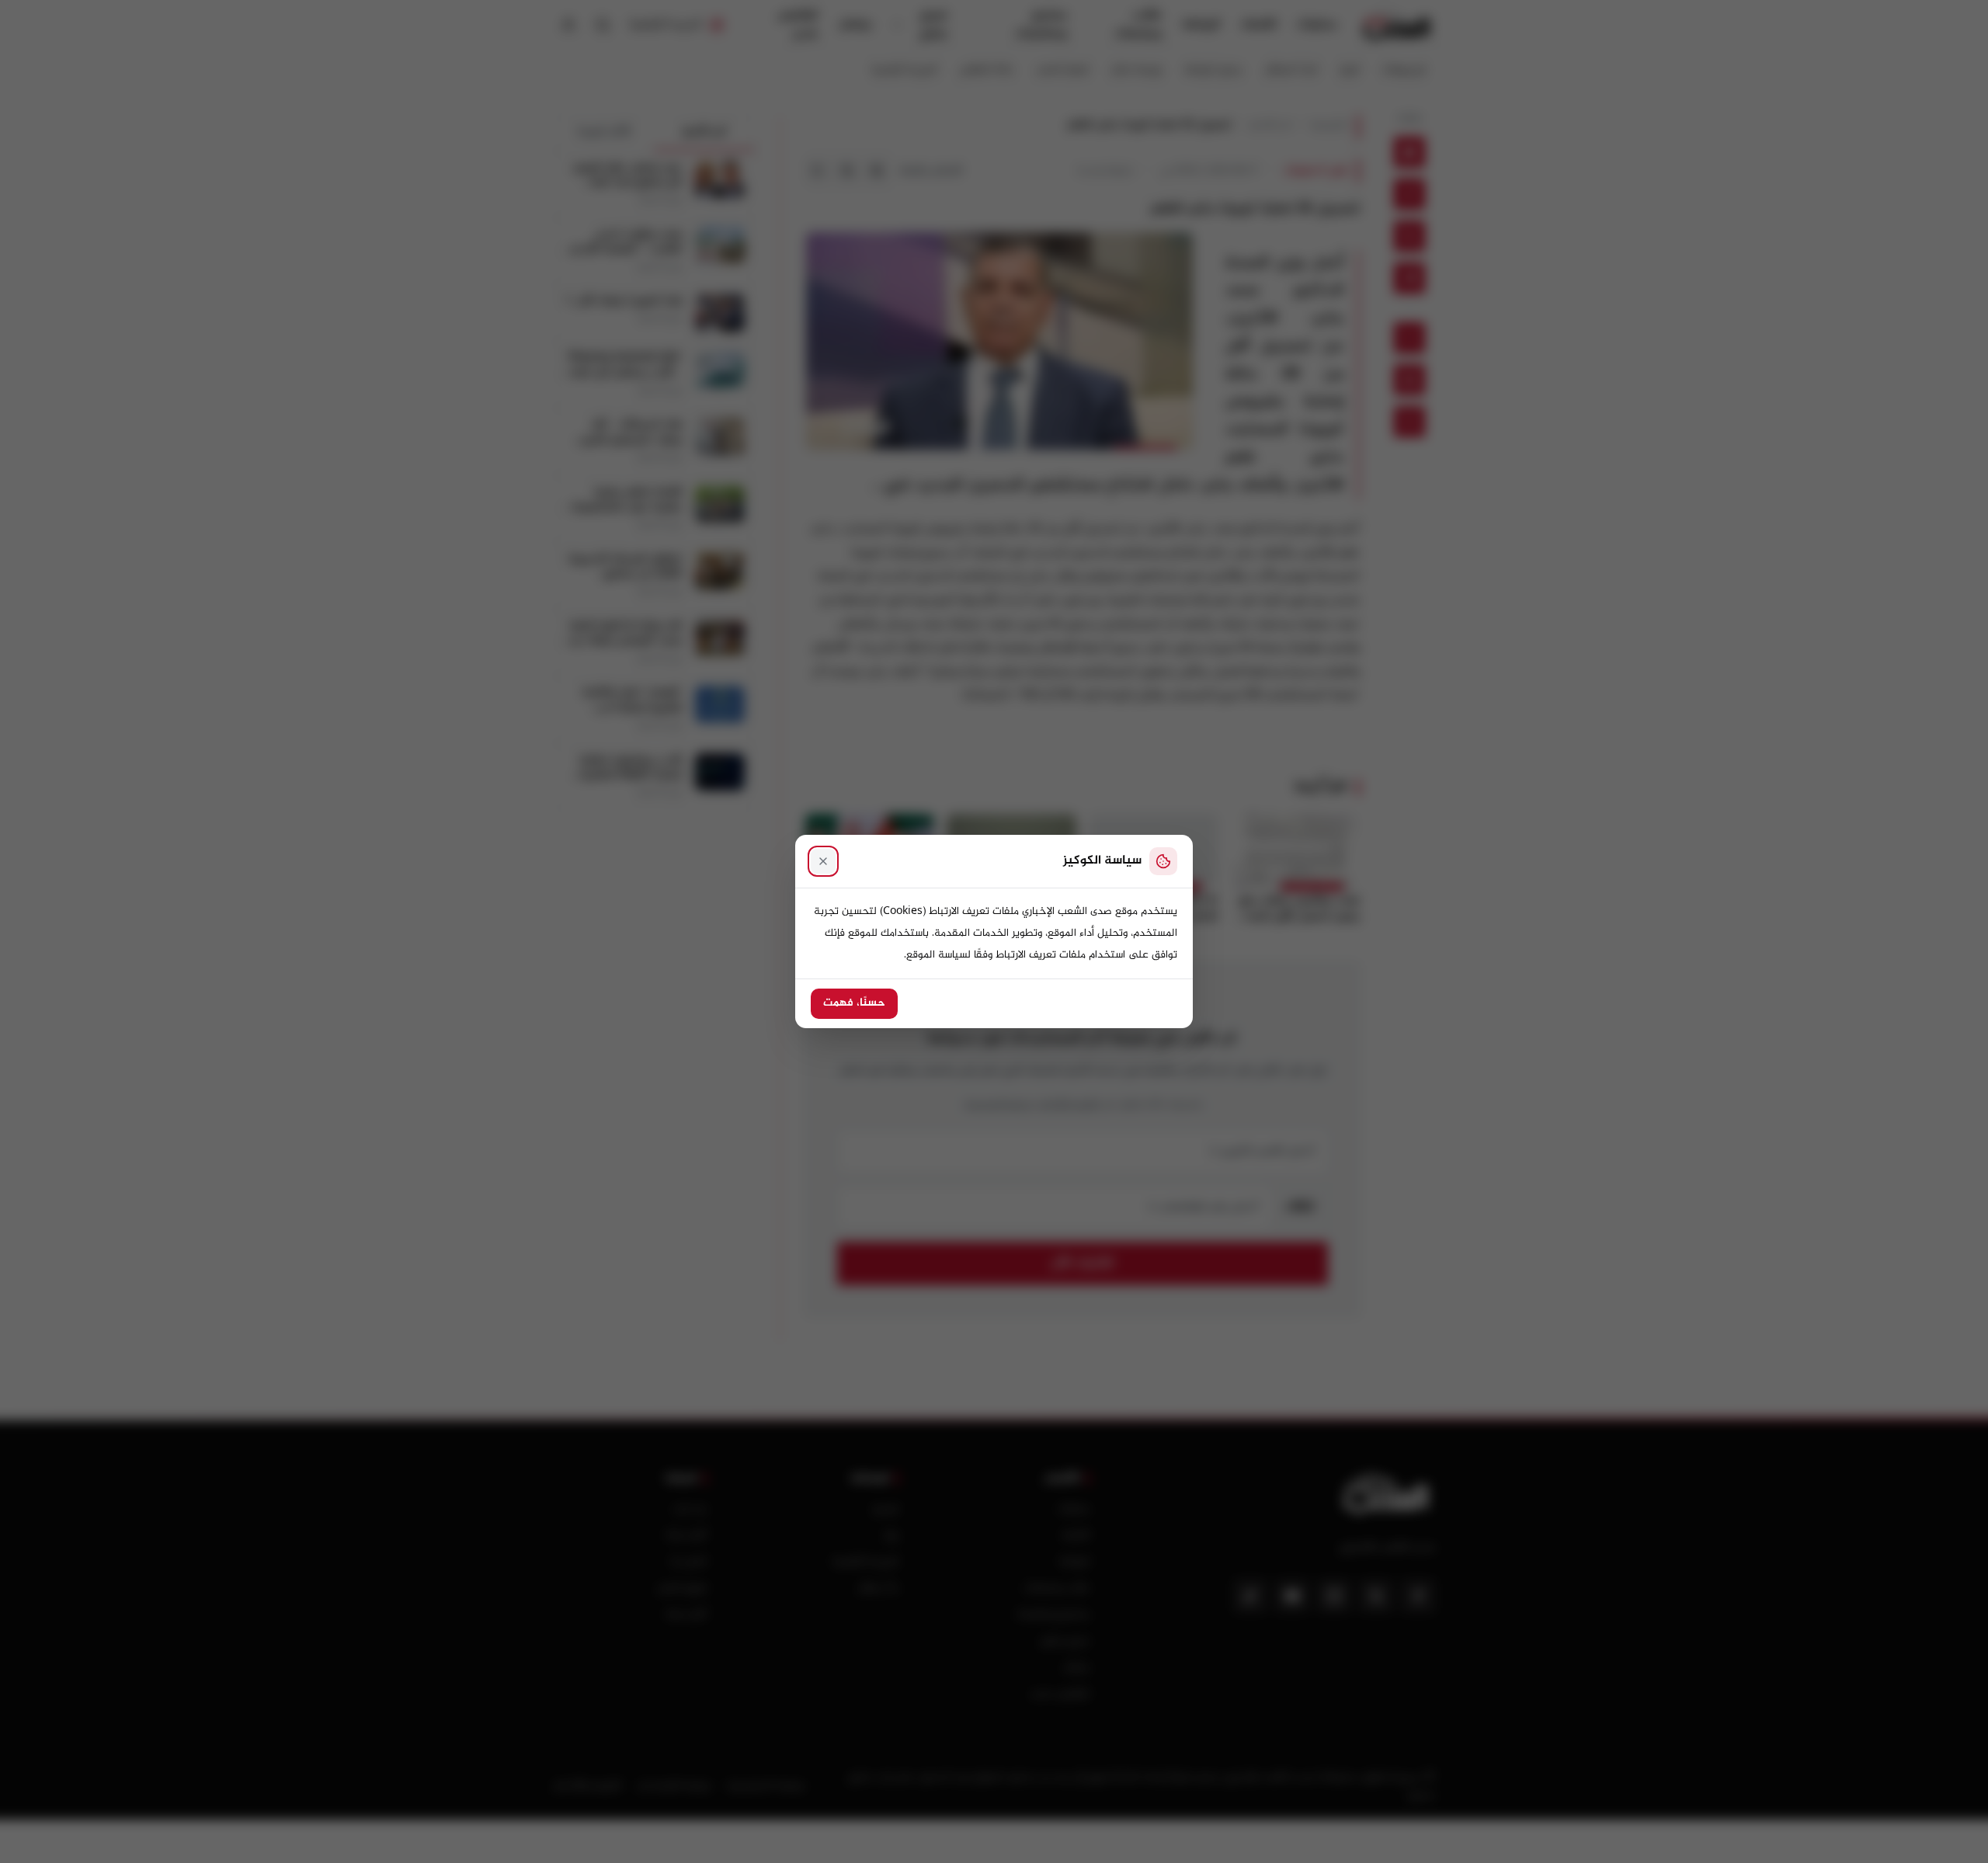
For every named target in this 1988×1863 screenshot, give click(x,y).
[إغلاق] (823, 861)
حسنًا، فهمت (854, 1003)
